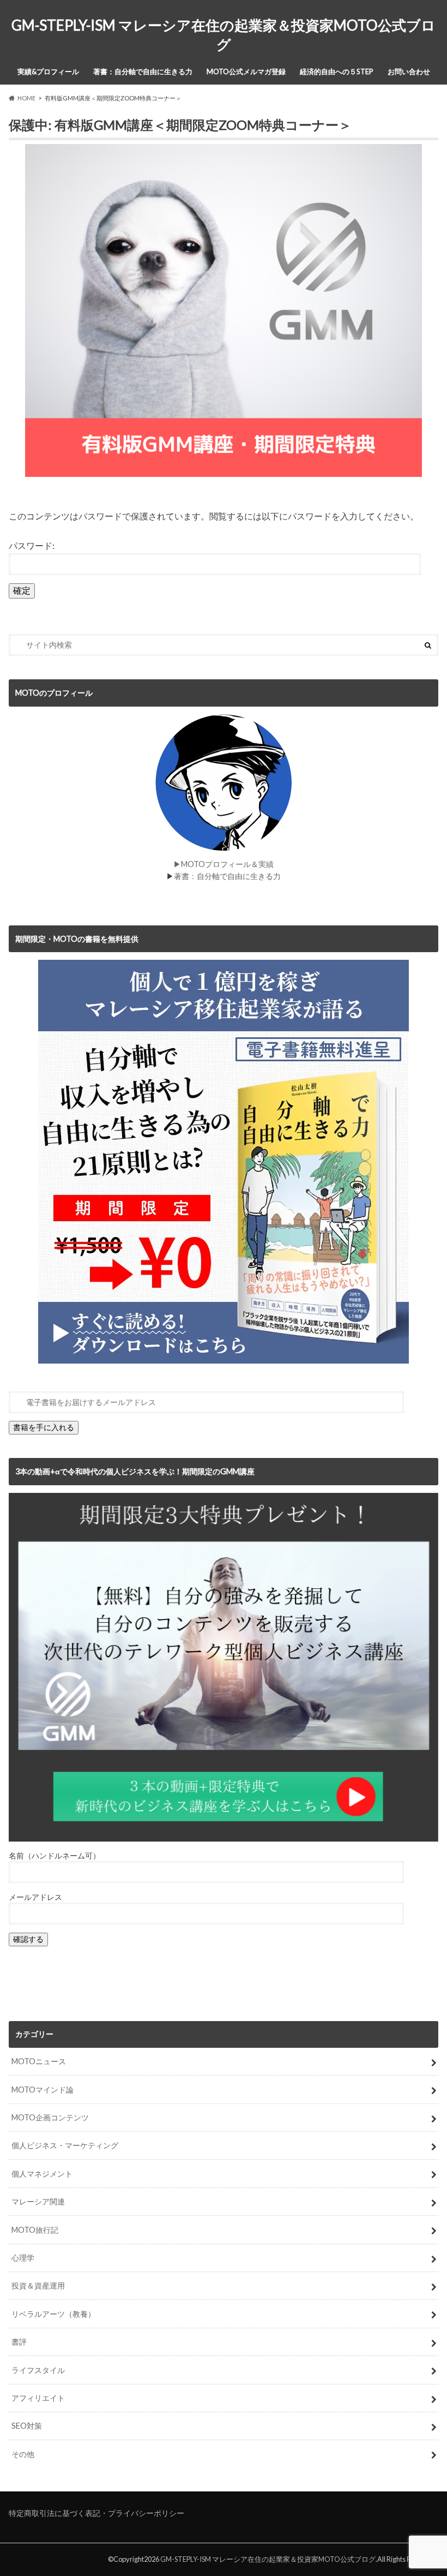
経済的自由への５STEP (337, 71)
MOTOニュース (39, 2061)
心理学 (23, 2258)
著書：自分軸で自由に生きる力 (143, 71)
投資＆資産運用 (38, 2285)
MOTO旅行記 (35, 2230)
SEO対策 (27, 2426)
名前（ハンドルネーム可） (55, 1855)
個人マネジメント (42, 2174)
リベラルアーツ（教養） (53, 2314)
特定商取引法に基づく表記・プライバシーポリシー (96, 2513)
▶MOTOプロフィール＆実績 (224, 864)
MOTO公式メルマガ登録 (246, 71)
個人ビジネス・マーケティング (65, 2145)
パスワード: (32, 545)
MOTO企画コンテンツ (50, 2117)
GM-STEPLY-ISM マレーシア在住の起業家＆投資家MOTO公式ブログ (224, 35)
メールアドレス (35, 1897)
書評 (19, 2342)
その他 (23, 2454)
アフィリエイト (38, 2398)
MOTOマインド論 (43, 2090)
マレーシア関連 (38, 2201)
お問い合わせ (409, 71)
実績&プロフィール (48, 71)
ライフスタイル (38, 2370)
